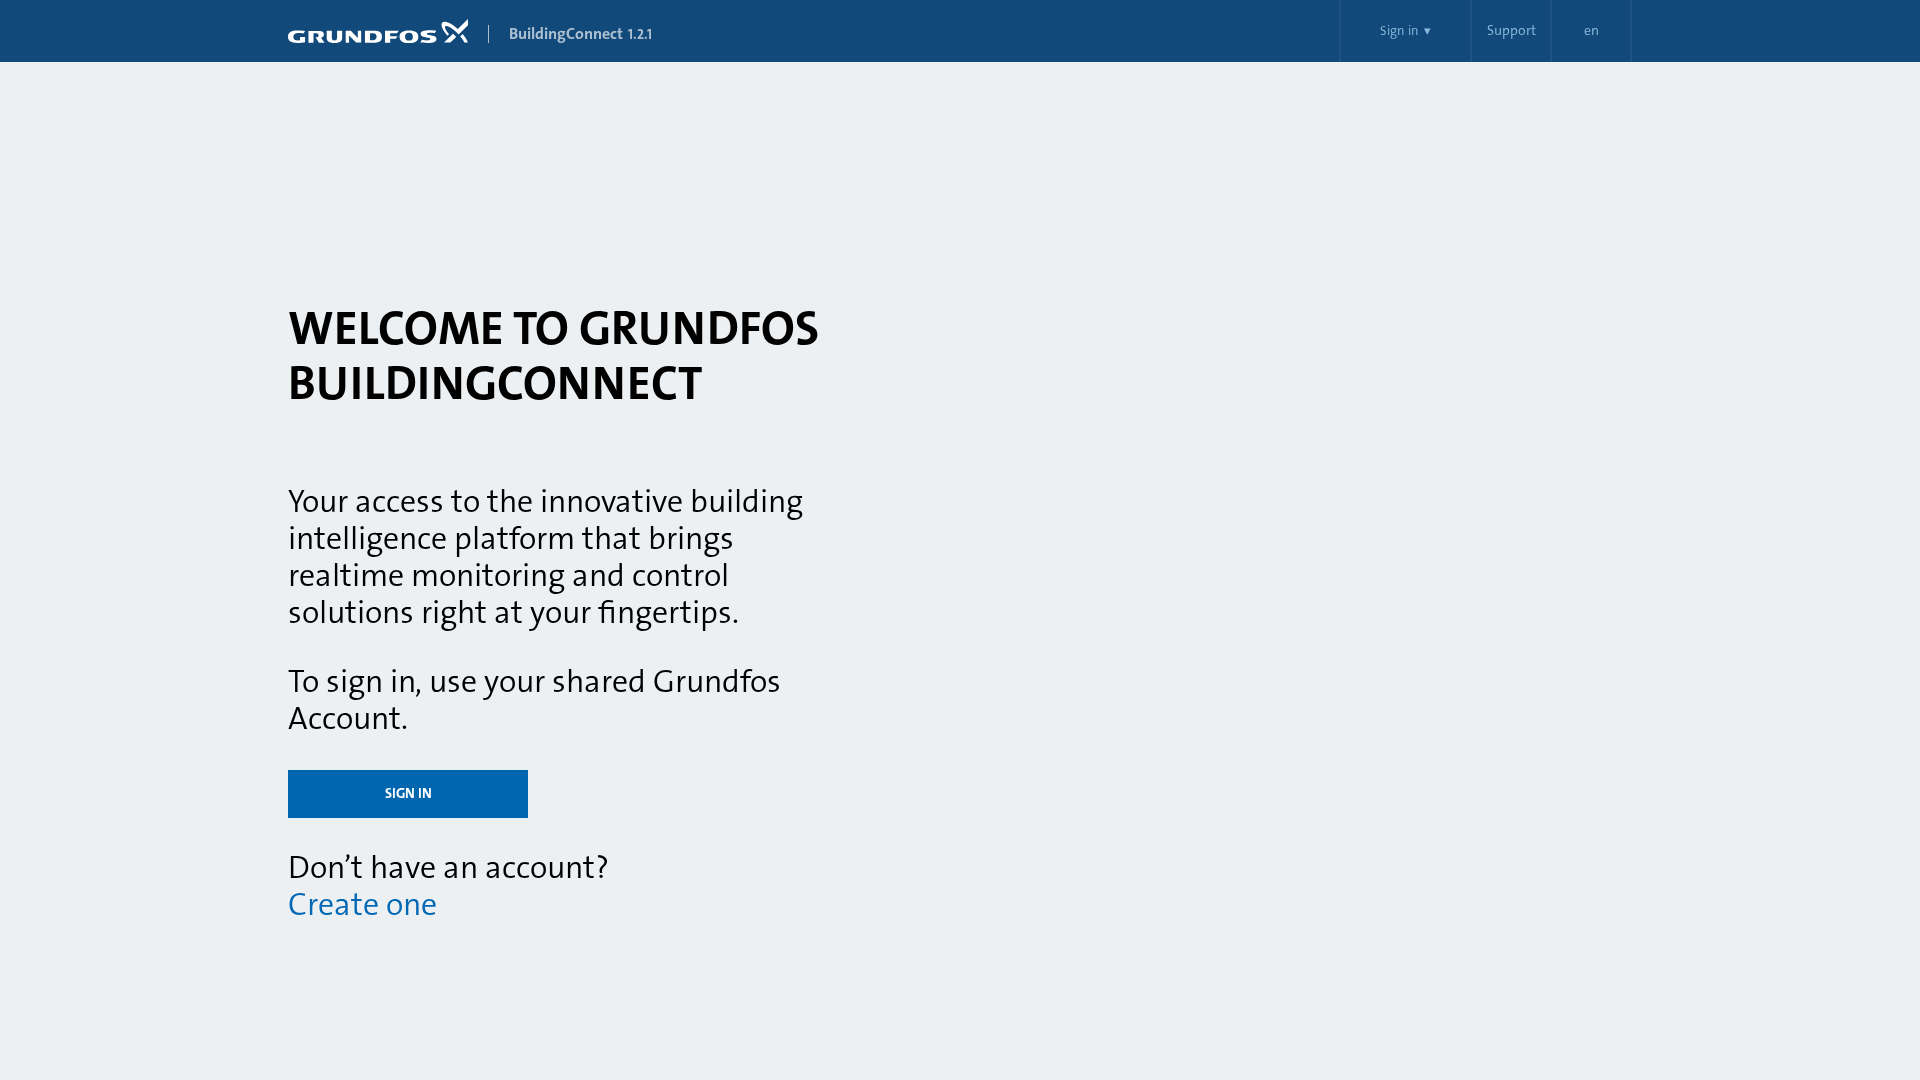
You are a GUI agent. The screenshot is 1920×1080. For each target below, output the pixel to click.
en (1591, 31)
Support (1511, 31)
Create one (362, 905)
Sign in (408, 794)
